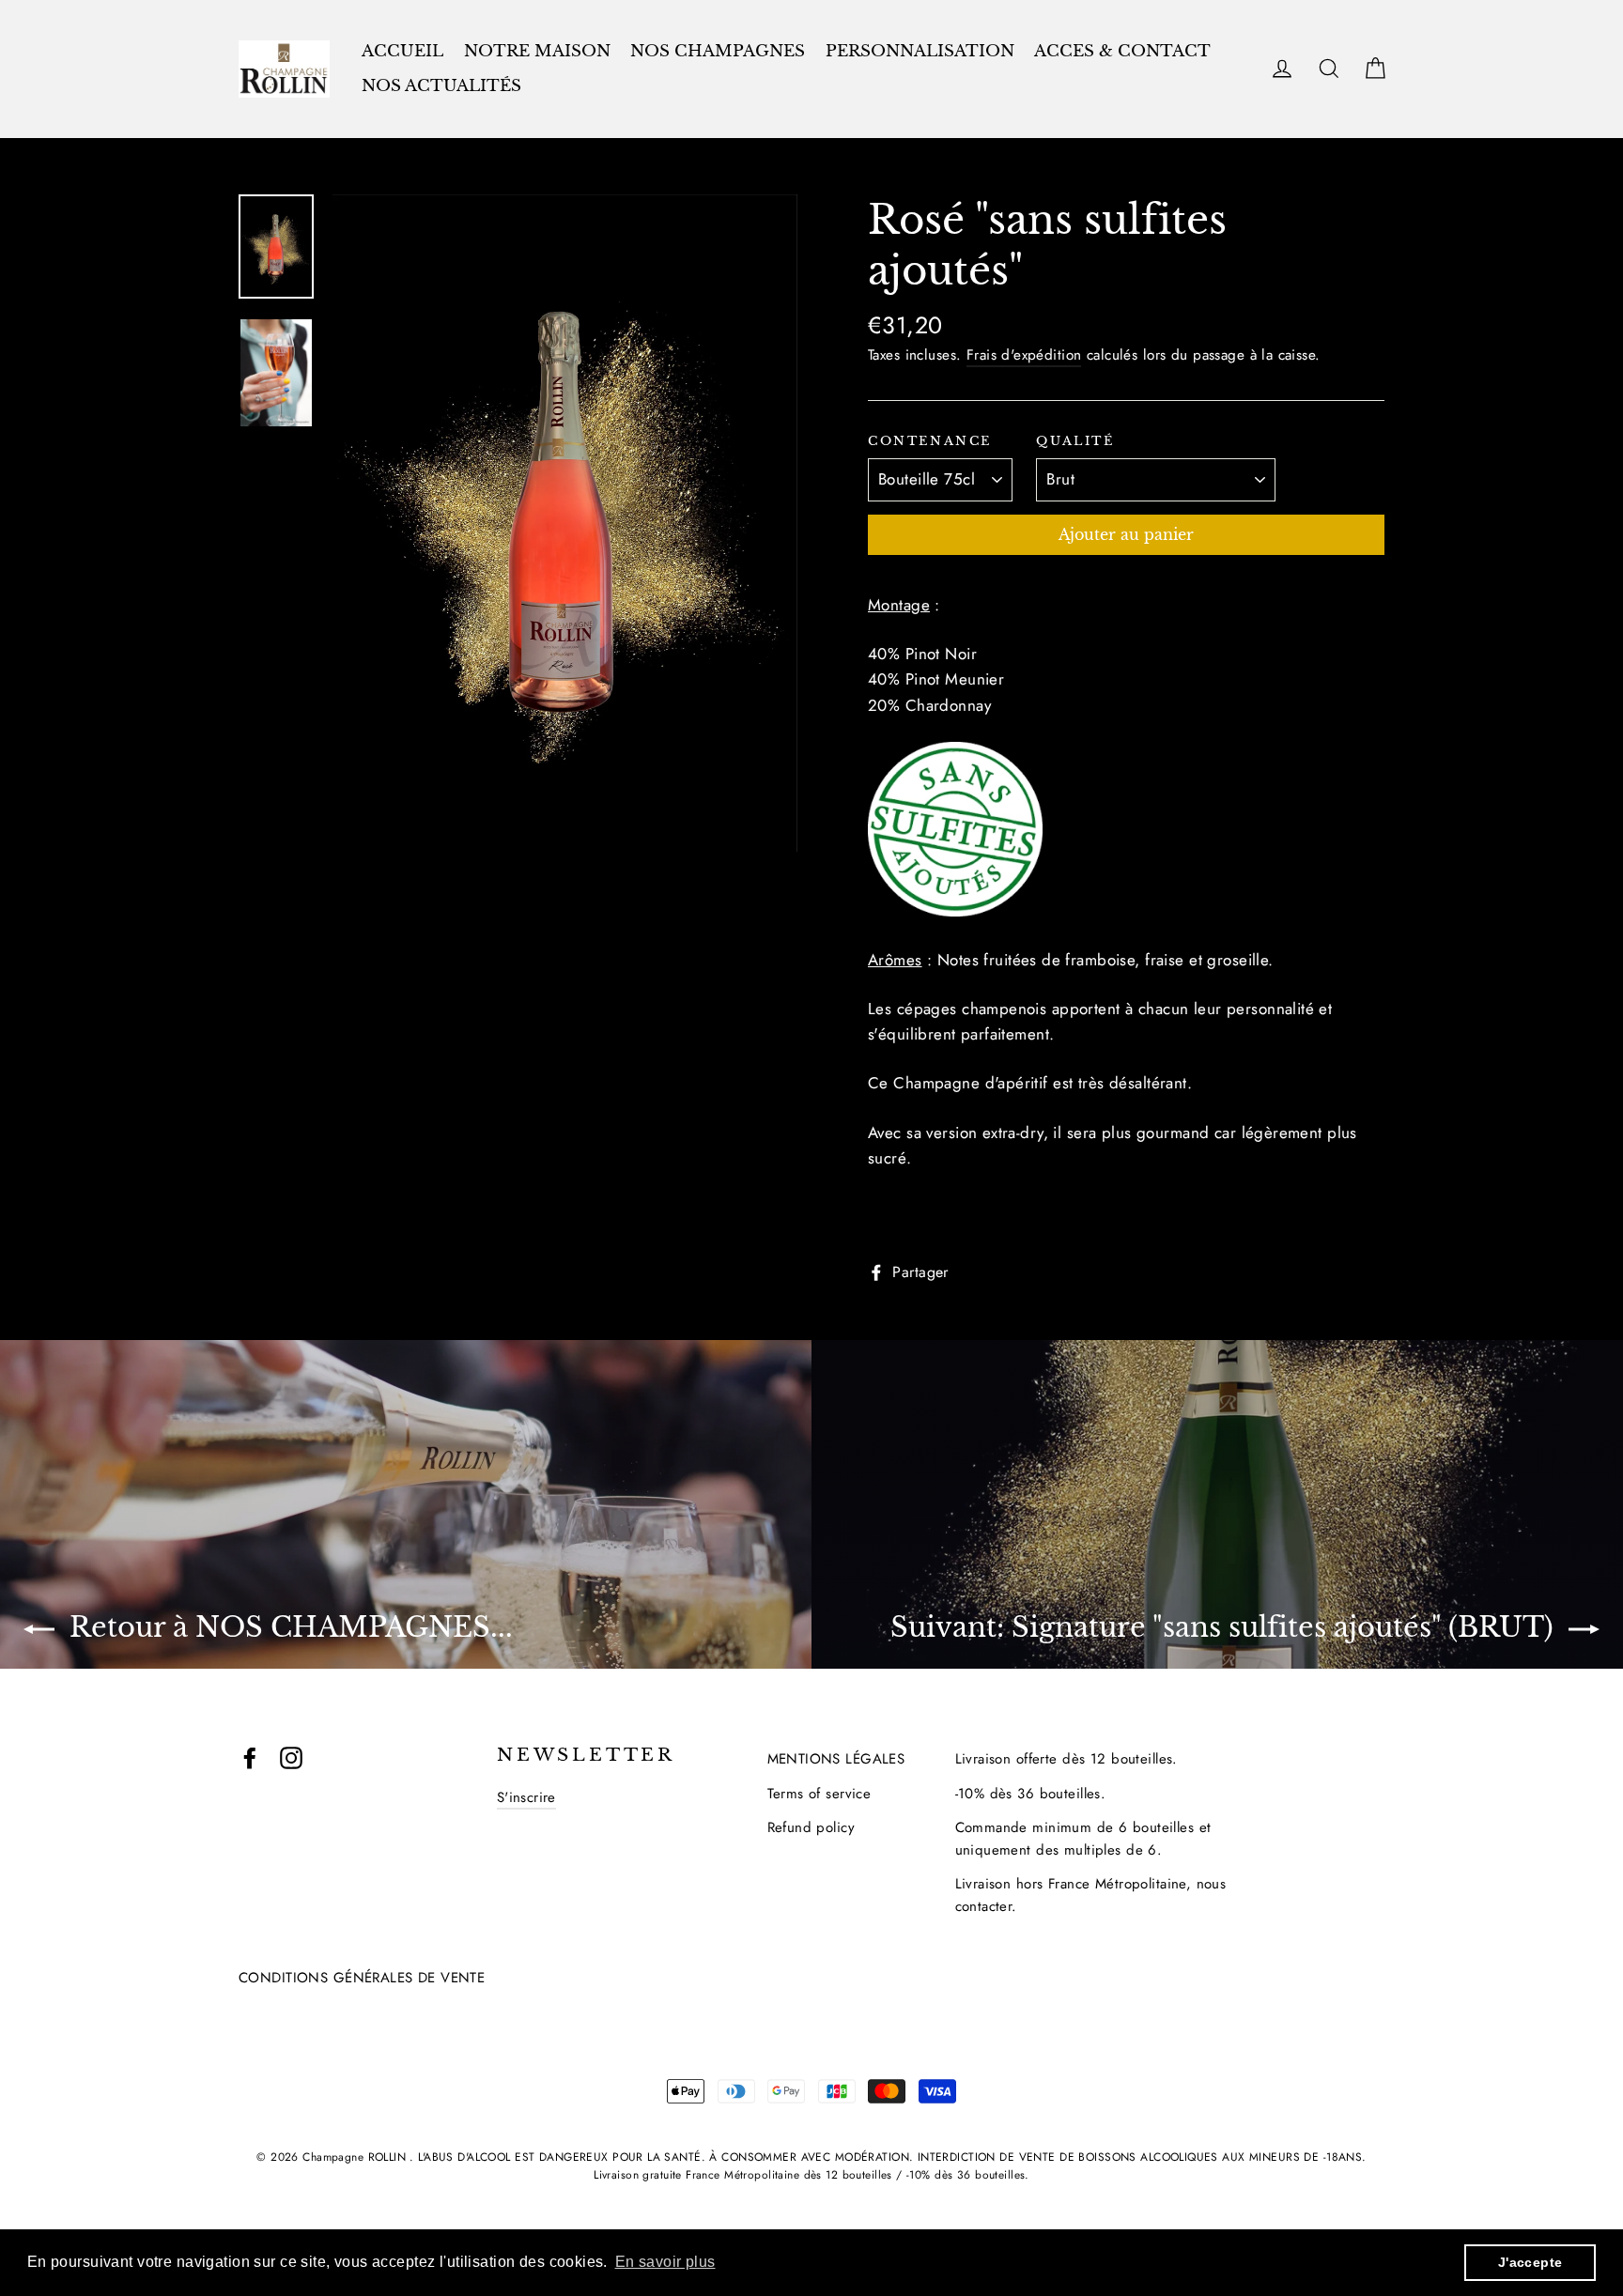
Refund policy (811, 1827)
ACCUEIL (402, 51)
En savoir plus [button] (665, 2262)
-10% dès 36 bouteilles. (1031, 1794)
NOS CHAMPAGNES (718, 51)
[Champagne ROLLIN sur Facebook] (250, 1757)
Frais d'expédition (1024, 355)
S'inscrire (526, 1797)
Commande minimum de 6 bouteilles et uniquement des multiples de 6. (1083, 1839)
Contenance (930, 441)
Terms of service (819, 1794)
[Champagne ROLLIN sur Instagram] (291, 1757)
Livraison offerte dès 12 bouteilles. (1067, 1759)
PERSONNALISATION (920, 51)
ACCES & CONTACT (1122, 51)
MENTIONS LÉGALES (836, 1759)
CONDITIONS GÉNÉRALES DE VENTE (362, 1978)
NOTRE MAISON (537, 51)
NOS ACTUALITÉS (441, 86)
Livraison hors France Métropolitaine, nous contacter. (1091, 1895)
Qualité (1075, 441)
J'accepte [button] (1530, 2262)
